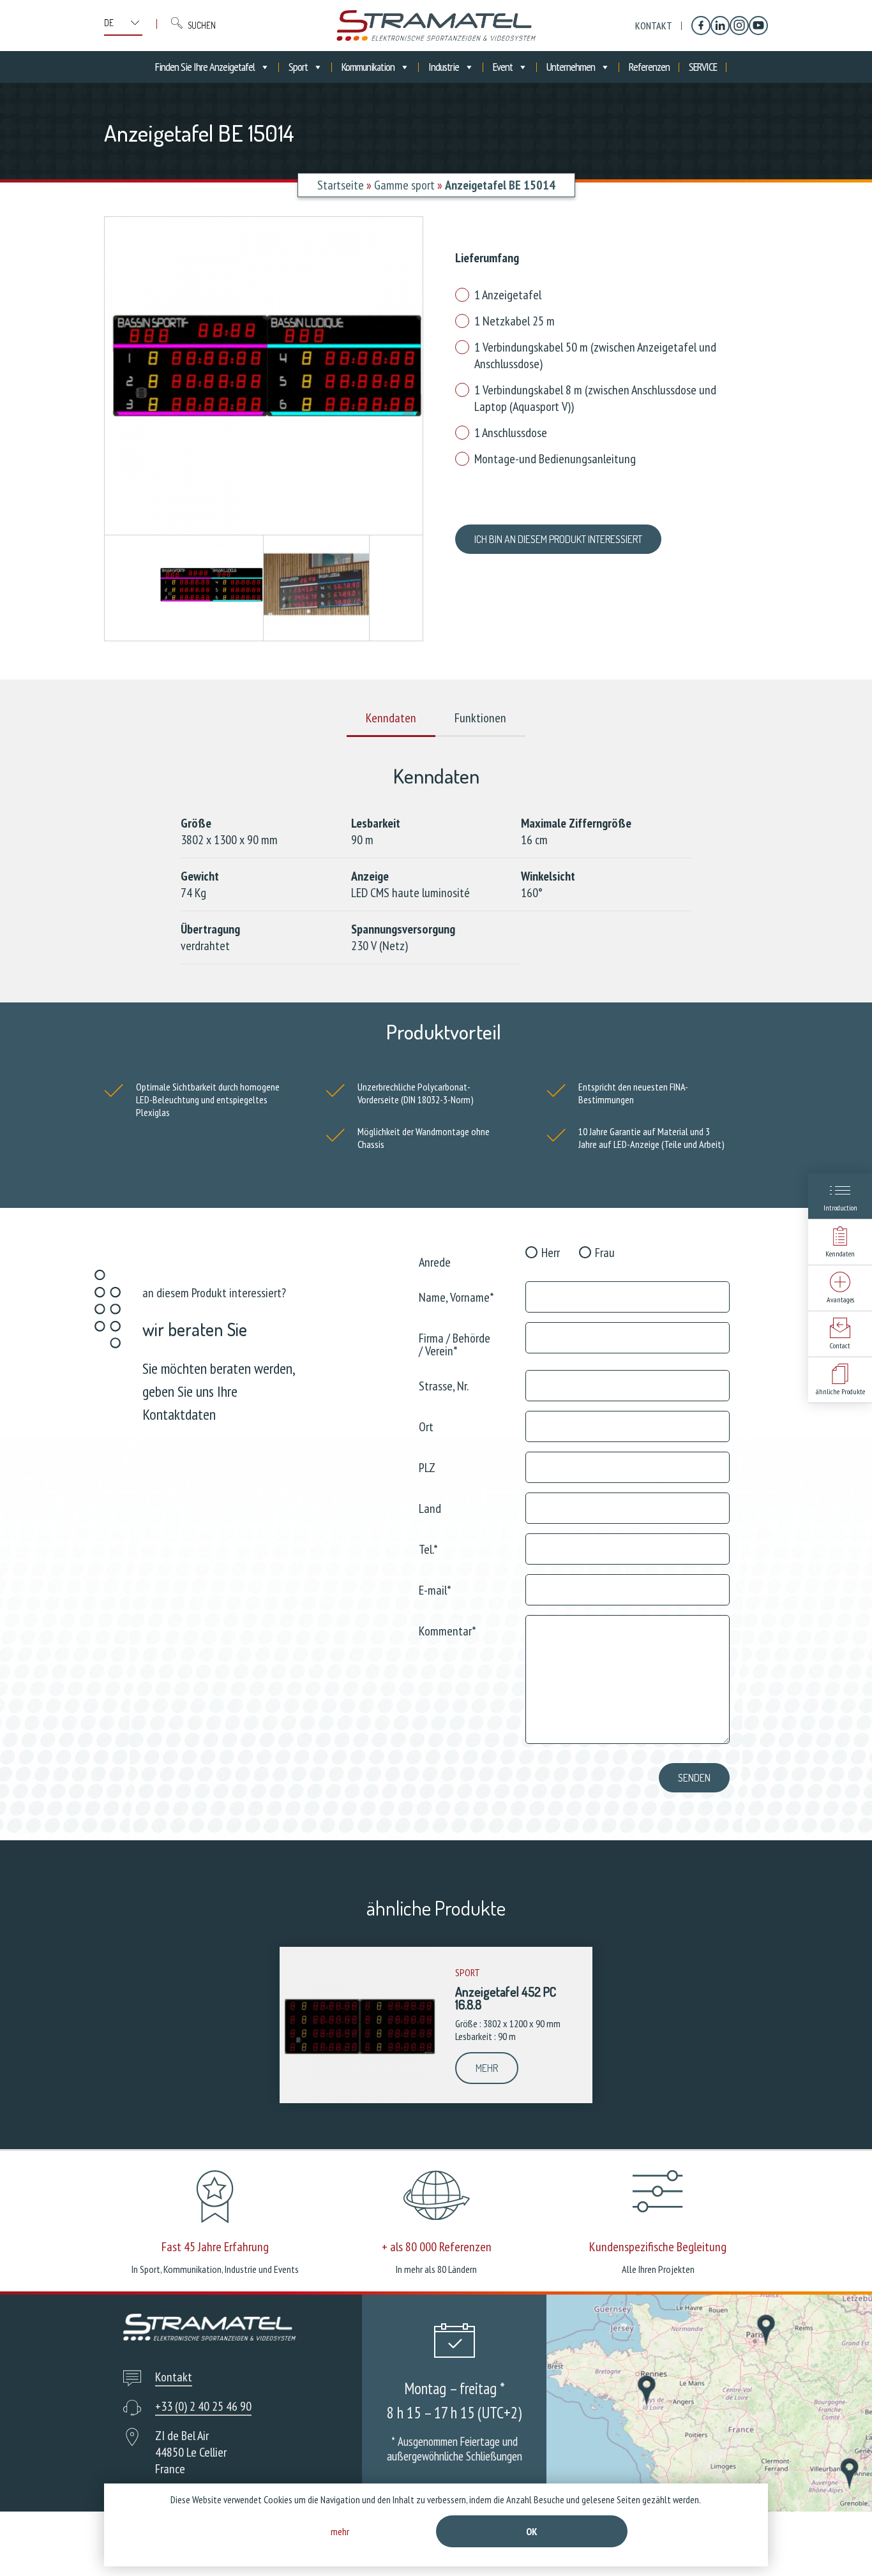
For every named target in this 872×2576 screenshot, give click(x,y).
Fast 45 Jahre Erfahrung (215, 2247)
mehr (487, 2068)
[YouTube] (758, 26)
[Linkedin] (720, 26)
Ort (426, 1426)
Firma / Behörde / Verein (455, 1344)
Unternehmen (571, 67)
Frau (605, 1253)
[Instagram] (739, 26)
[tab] (391, 718)
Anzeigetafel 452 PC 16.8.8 (506, 1998)
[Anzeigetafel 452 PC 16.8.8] (358, 2025)
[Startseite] (436, 26)
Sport (298, 67)
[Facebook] (701, 26)
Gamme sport (404, 185)
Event (503, 67)
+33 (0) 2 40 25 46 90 (203, 2406)
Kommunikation (368, 67)
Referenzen (649, 67)
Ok (532, 2531)
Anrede (435, 1261)
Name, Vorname (456, 1296)
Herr (551, 1253)
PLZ (427, 1467)
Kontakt (654, 26)
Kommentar (447, 1630)
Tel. (428, 1548)
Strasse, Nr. (444, 1385)
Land (430, 1508)
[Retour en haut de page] (838, 2542)
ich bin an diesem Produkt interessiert (558, 539)
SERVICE (703, 67)
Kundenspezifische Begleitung (658, 2247)
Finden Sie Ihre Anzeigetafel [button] (205, 67)
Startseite (341, 185)
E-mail (435, 1589)
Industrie (444, 67)
